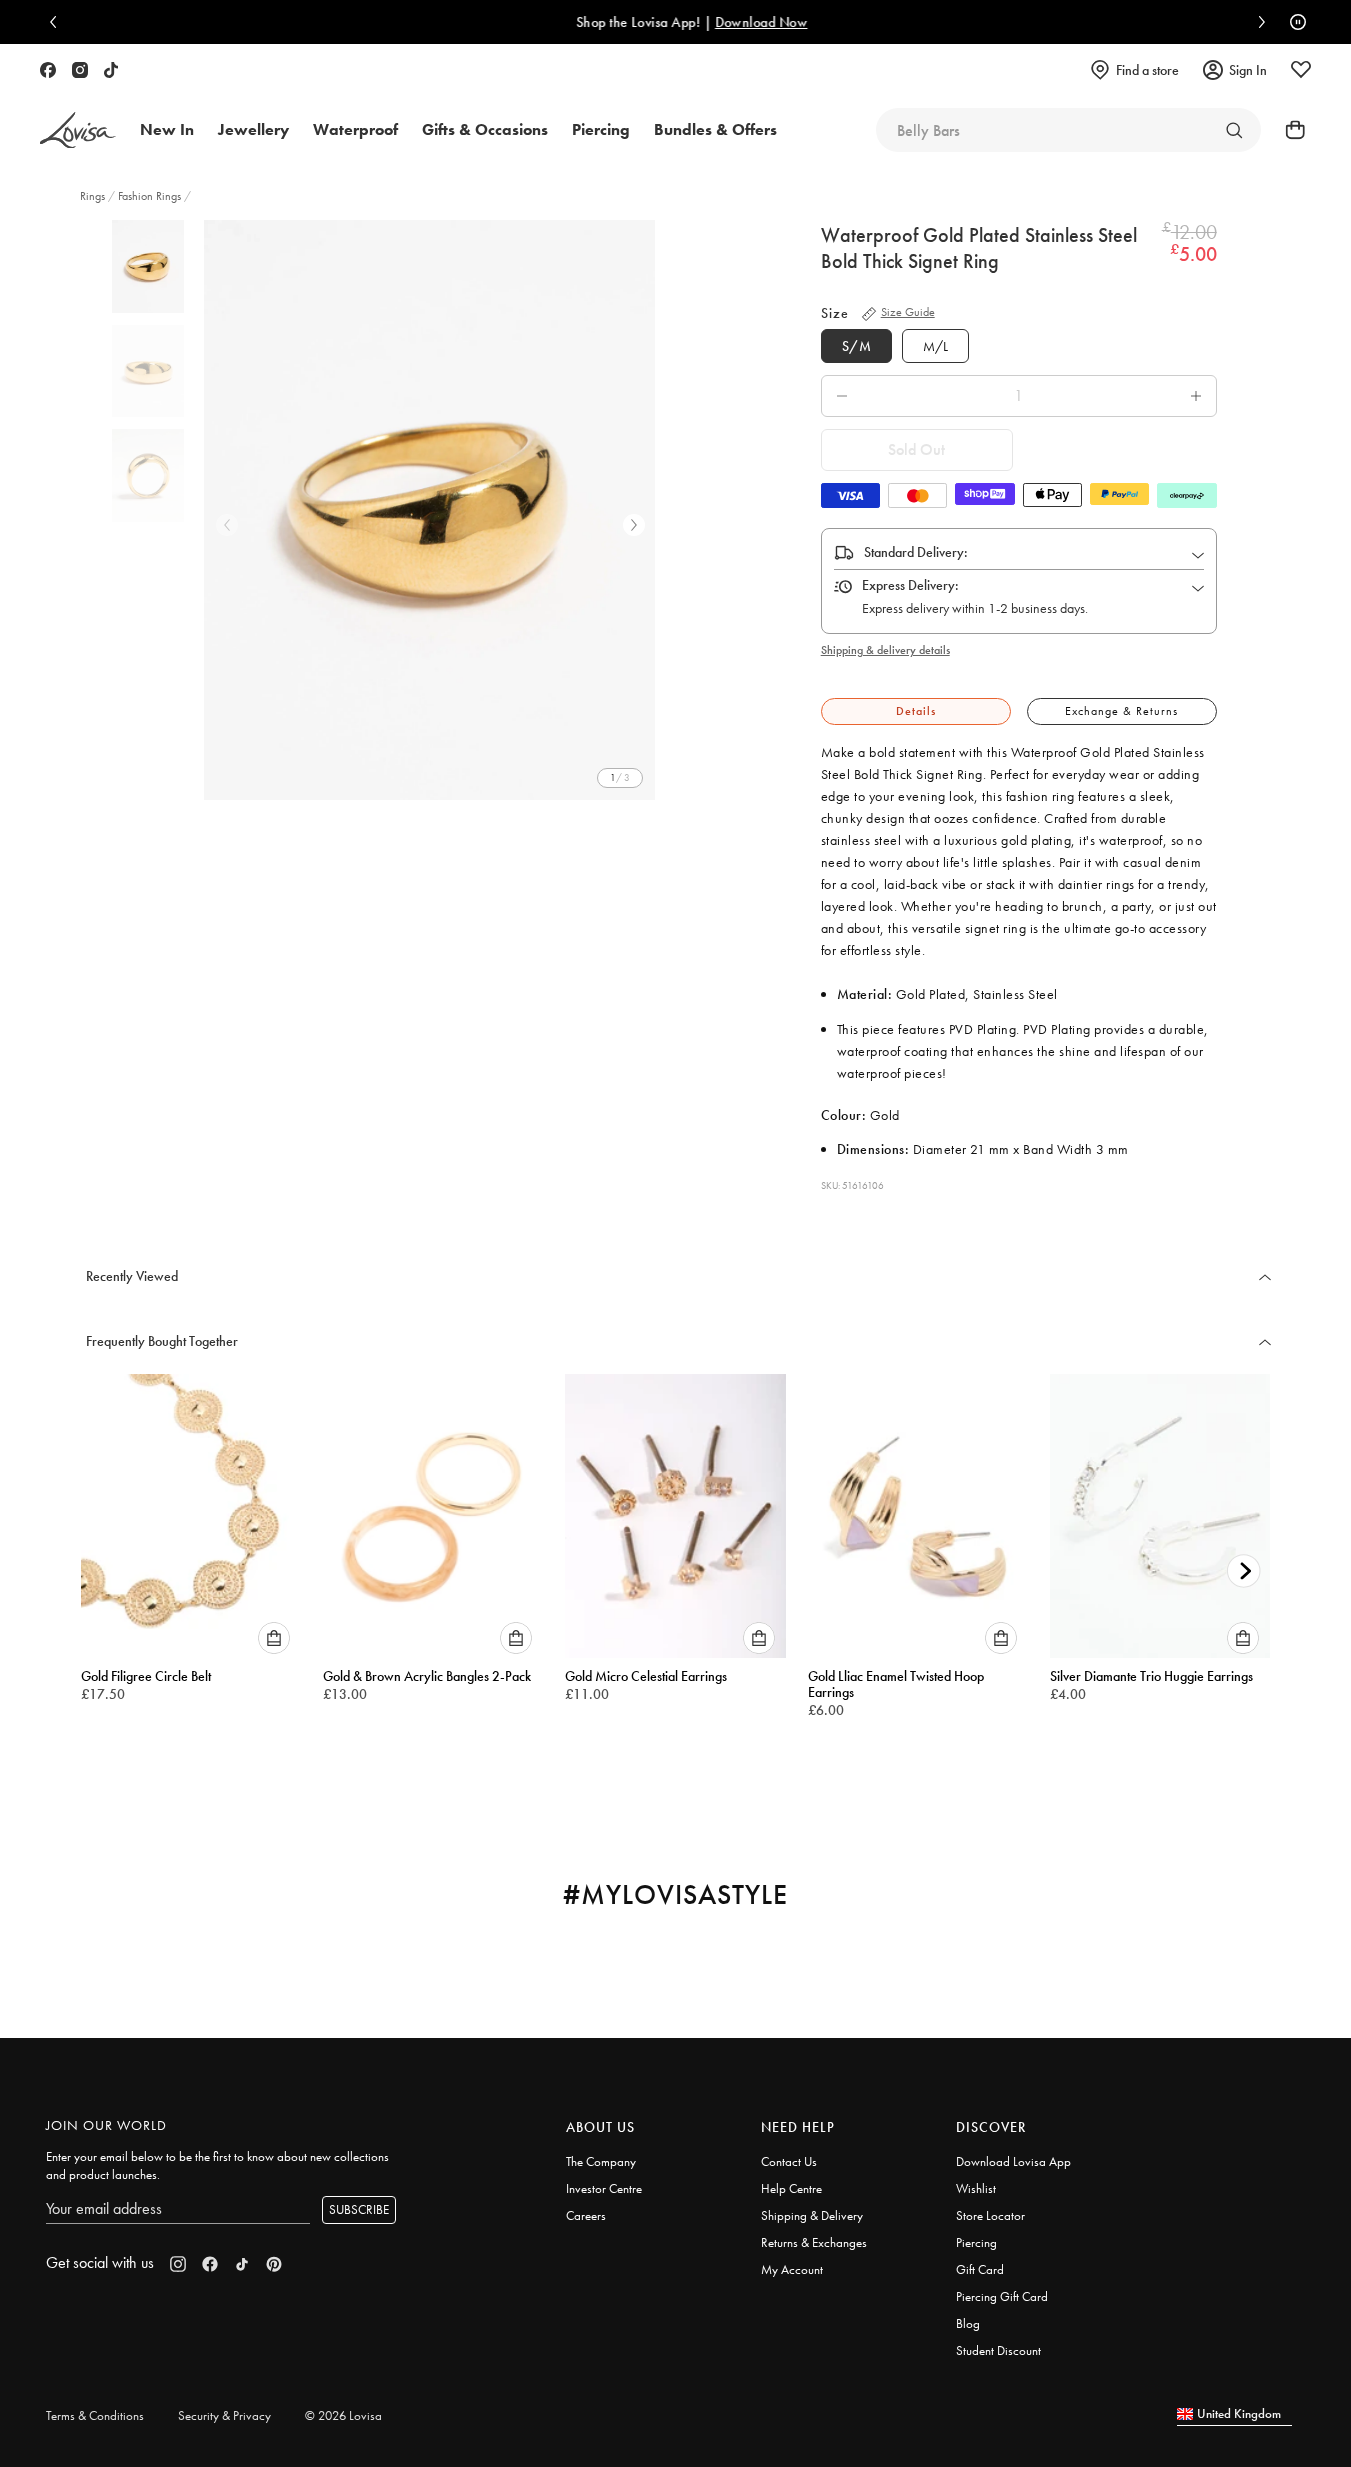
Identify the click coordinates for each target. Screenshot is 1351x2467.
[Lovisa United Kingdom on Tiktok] (111, 70)
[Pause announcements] (1293, 22)
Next (634, 525)
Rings (94, 196)
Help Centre (791, 2188)
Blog (968, 2323)
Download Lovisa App (1013, 2161)
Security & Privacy (224, 2415)
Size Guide (908, 312)
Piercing (976, 2242)
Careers (586, 2215)
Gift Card (980, 2269)
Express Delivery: (910, 585)
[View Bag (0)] (1289, 130)
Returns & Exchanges (814, 2242)
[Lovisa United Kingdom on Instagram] (80, 70)
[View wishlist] (1301, 70)
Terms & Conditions (95, 2415)
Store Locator (990, 2215)
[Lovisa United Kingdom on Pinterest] (274, 2264)
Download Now (745, 22)
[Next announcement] (1257, 22)
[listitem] (429, 510)
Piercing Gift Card (1002, 2296)
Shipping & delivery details (885, 650)
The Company (601, 2161)
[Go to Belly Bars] (1234, 130)
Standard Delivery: (916, 552)
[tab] (916, 711)
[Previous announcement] (58, 22)
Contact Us (789, 2161)
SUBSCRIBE (359, 2209)
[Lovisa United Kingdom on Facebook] (48, 70)
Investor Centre (604, 2188)
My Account (792, 2269)
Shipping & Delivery (812, 2215)
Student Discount (998, 2350)
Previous (227, 525)
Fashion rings (149, 196)
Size (835, 313)
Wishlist (976, 2188)
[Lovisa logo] (78, 130)
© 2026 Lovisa (343, 2415)
